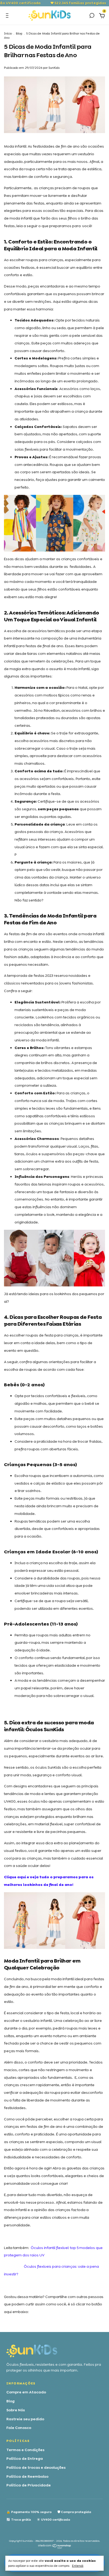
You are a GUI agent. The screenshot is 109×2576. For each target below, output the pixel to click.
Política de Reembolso (27, 2476)
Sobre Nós (16, 2410)
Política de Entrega (25, 2458)
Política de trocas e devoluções (36, 2467)
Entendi (78, 2566)
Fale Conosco (19, 2428)
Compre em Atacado (26, 2392)
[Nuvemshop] (55, 2548)
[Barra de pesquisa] (92, 16)
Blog (19, 33)
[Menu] (8, 16)
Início (8, 33)
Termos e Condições (25, 2450)
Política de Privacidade (29, 2485)
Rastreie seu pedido (25, 2419)
